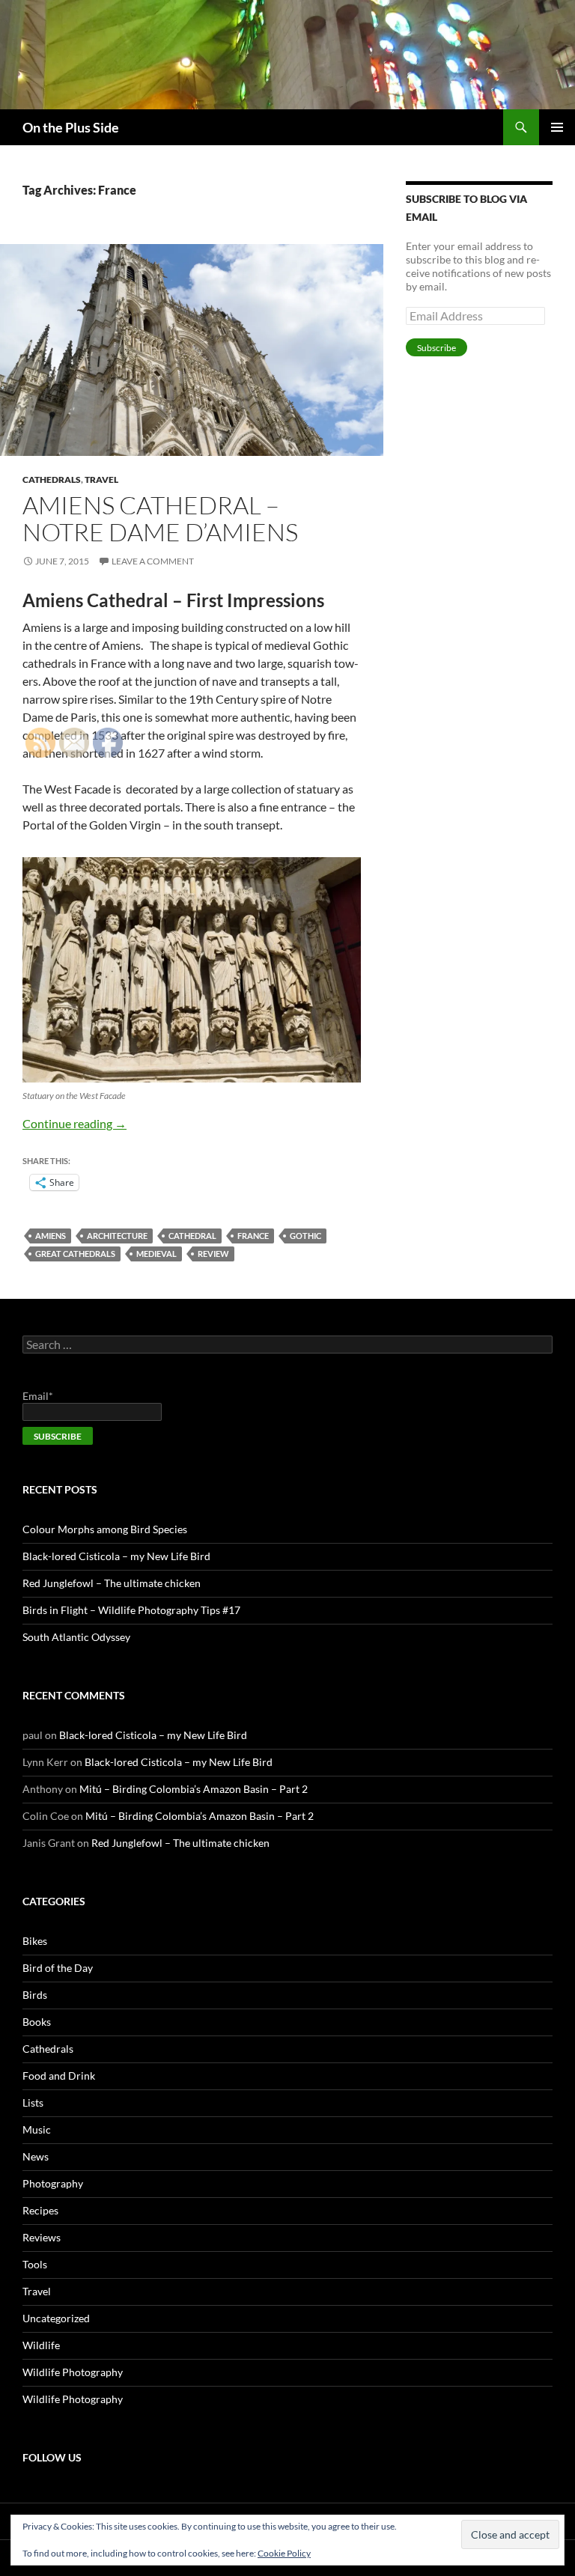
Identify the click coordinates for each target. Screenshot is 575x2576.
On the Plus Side (71, 127)
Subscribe (436, 348)
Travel (101, 479)
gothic (305, 1236)
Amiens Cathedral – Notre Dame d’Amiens (160, 518)
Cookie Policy (284, 2553)
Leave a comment (153, 561)
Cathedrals (52, 479)
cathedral (192, 1236)
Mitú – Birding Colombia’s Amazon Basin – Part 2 (194, 1789)
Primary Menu (557, 127)
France (253, 1236)
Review (213, 1254)
